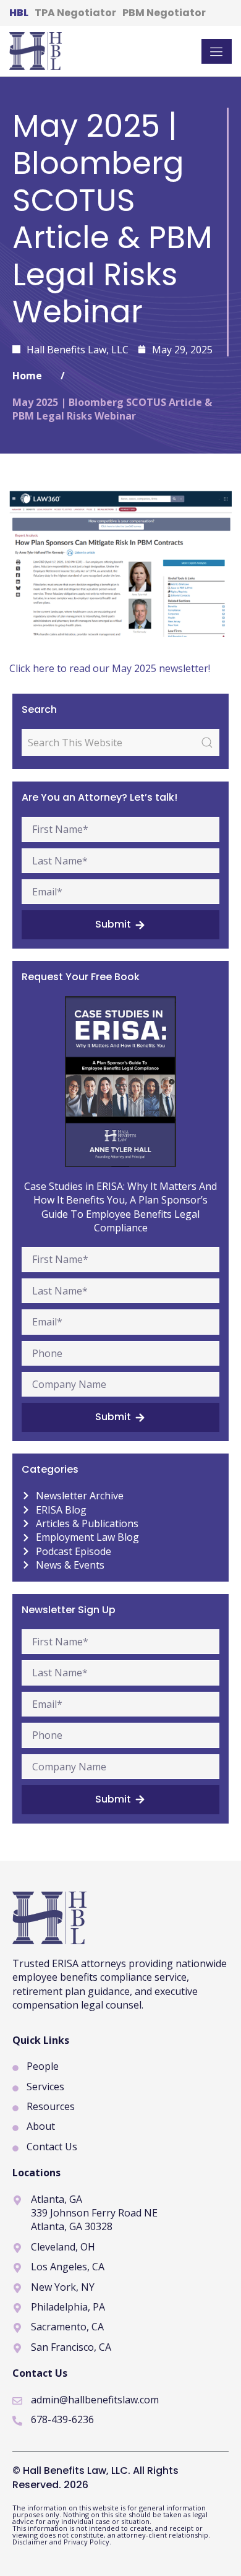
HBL (19, 13)
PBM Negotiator (164, 13)
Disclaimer (31, 2542)
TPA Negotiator (75, 13)
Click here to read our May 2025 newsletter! (110, 668)
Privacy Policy (87, 2542)
